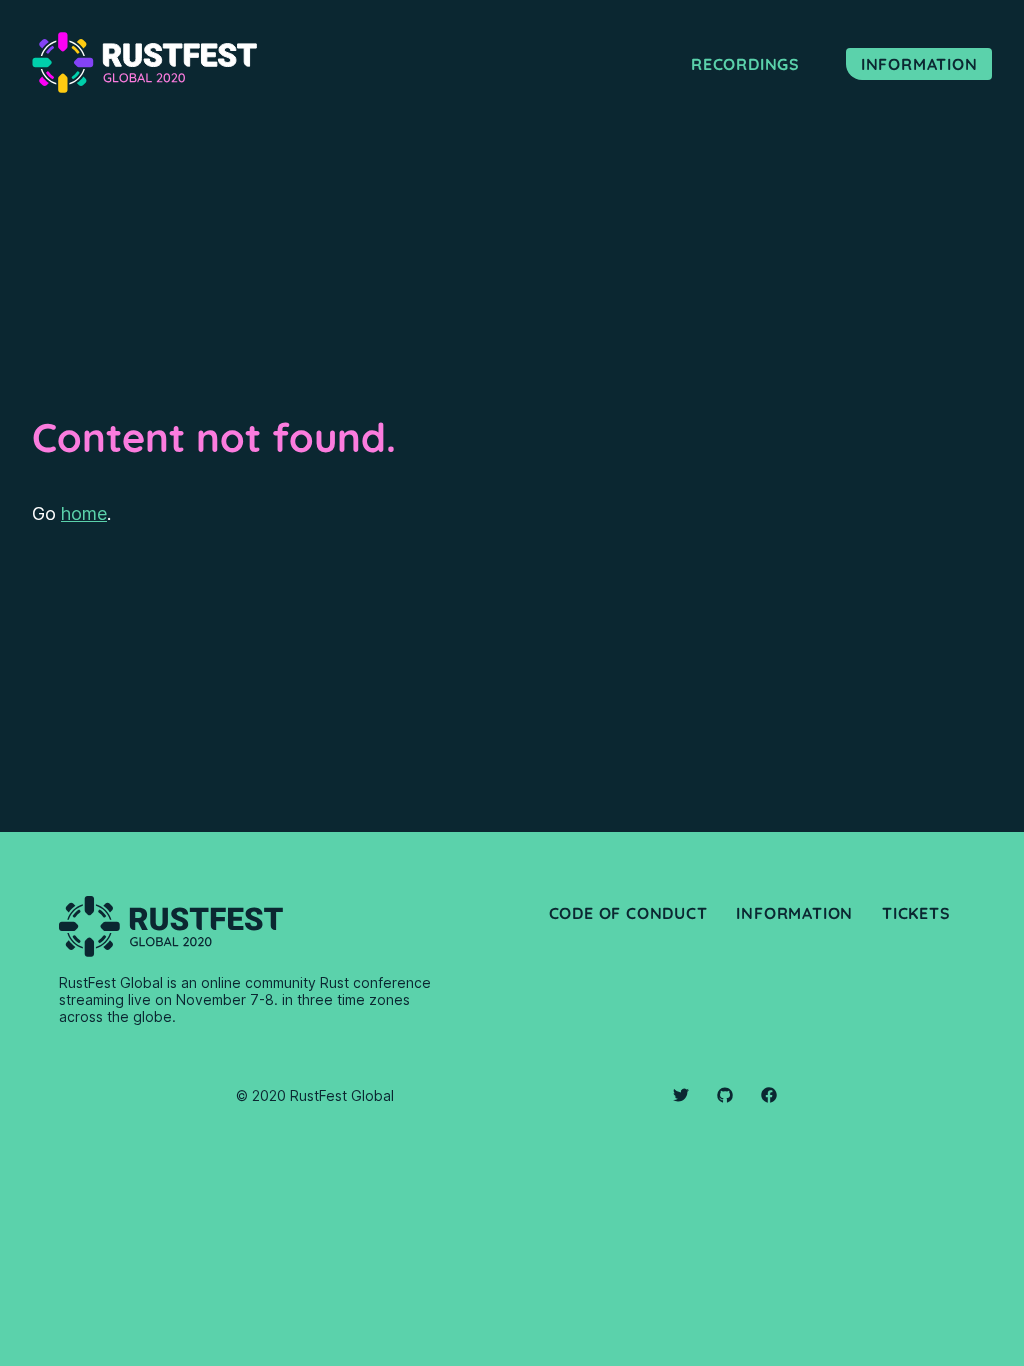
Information (919, 64)
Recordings (745, 64)
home (84, 513)
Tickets (916, 913)
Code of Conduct (628, 913)
